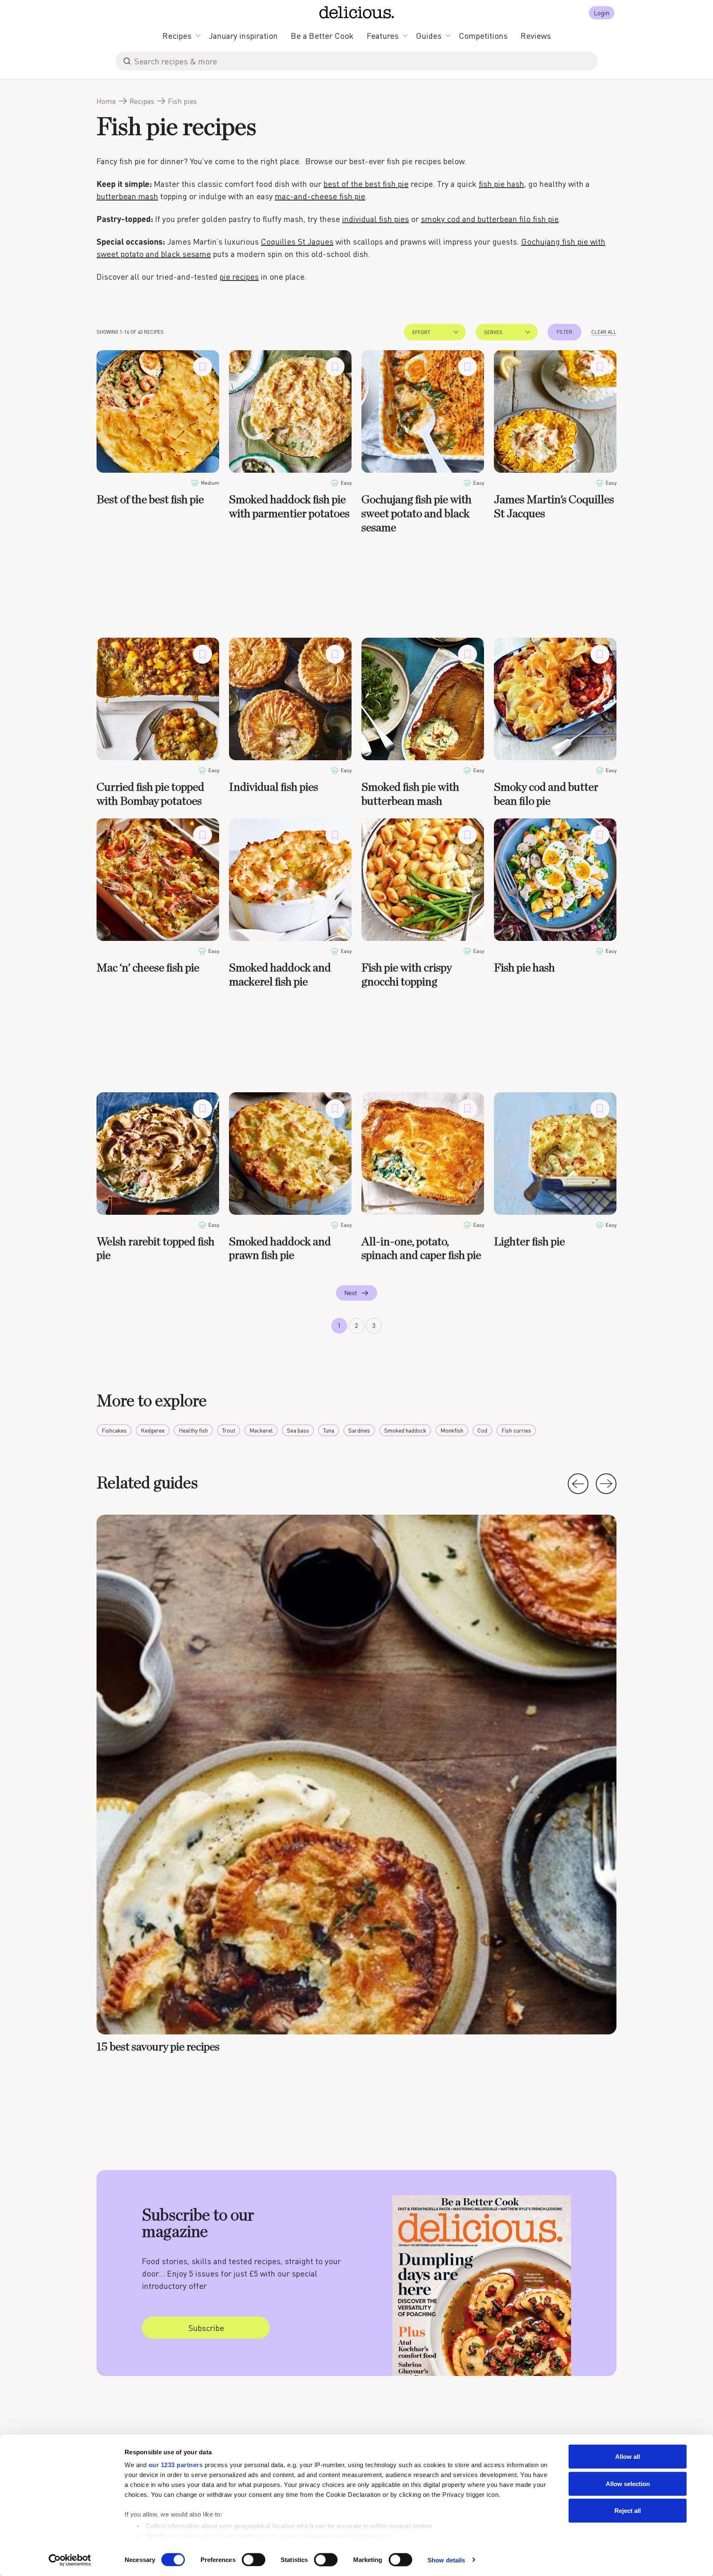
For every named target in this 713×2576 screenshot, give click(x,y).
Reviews (536, 35)
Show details (446, 2560)
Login (602, 13)
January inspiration (243, 35)
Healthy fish (193, 1430)
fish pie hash (501, 184)
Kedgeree (153, 1430)
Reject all (628, 2511)
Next (351, 1293)
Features (383, 35)
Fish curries (516, 1430)
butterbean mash (127, 196)
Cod (482, 1430)
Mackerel (261, 1430)
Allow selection (628, 2483)
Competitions (483, 35)
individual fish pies (375, 219)
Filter (564, 332)
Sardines (359, 1430)
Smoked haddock (405, 1430)
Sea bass (298, 1430)
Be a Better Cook (322, 35)
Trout (229, 1430)
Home (106, 101)
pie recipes (239, 276)
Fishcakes (114, 1430)
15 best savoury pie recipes (158, 2047)
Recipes (177, 35)
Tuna (329, 1430)
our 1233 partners (176, 2465)
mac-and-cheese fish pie (320, 196)
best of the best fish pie (366, 184)
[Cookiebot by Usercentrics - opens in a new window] (70, 2560)
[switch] (254, 2560)
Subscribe (206, 2328)
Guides (429, 35)
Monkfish (452, 1430)
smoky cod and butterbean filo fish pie (490, 219)
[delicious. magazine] (357, 12)
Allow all (628, 2457)
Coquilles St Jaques (297, 241)
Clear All (604, 332)
